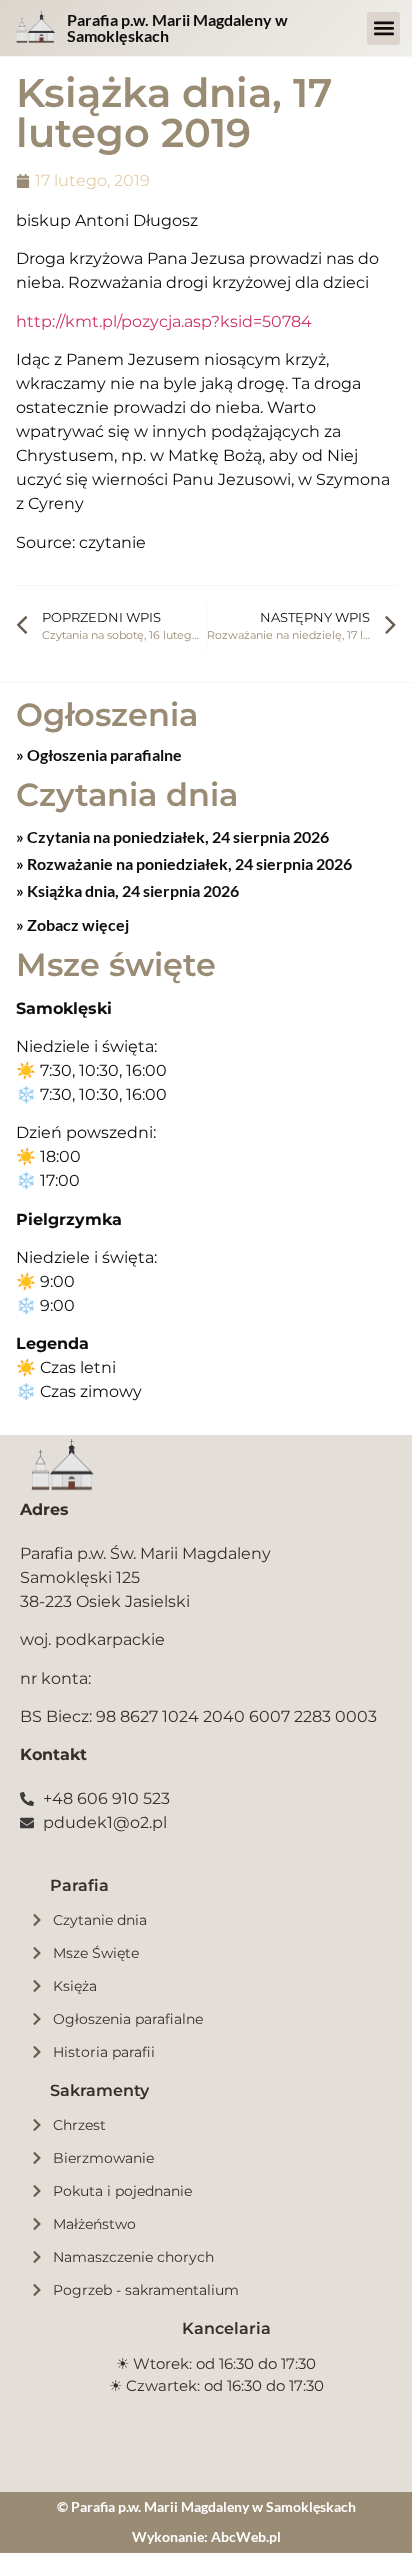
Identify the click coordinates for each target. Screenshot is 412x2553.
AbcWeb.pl (246, 2536)
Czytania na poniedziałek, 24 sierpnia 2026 (176, 836)
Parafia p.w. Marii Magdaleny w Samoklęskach (177, 27)
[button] (383, 28)
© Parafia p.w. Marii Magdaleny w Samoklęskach (206, 2506)
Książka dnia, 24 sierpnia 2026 (131, 890)
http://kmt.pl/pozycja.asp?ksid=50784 (164, 321)
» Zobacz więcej (72, 924)
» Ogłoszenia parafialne (99, 754)
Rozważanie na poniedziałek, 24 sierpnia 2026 (188, 863)
